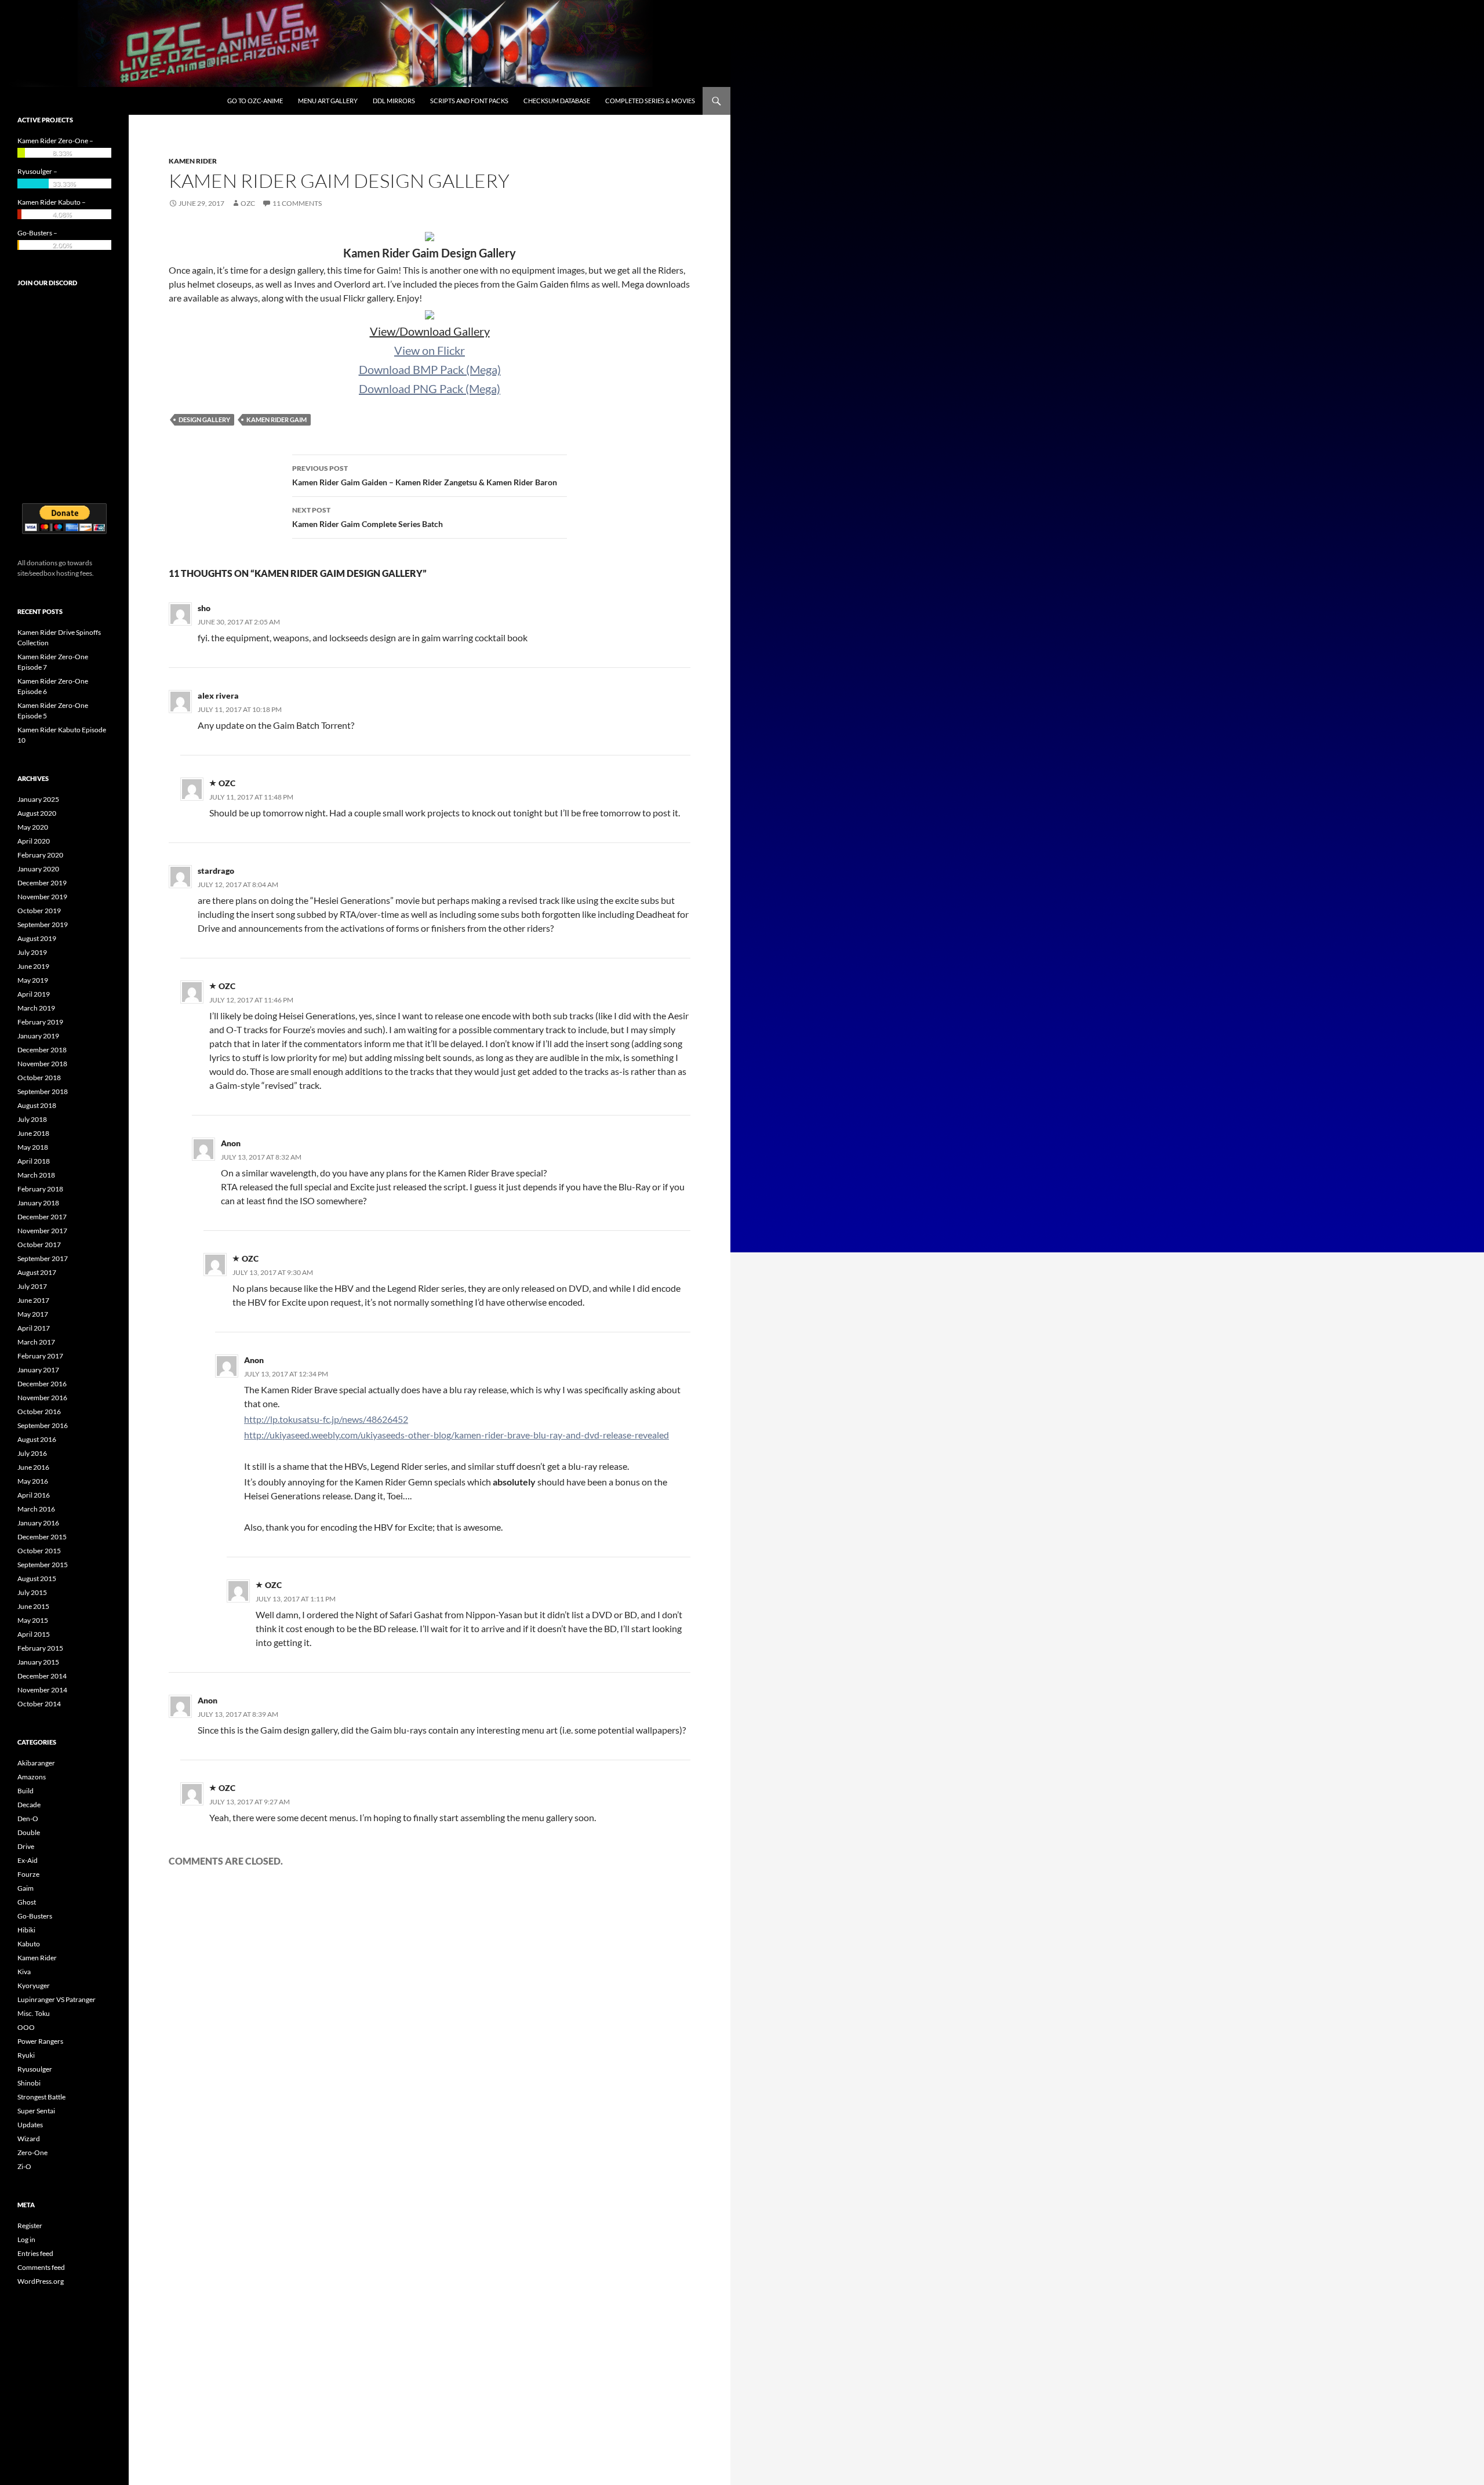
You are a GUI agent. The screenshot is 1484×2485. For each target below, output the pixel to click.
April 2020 (34, 841)
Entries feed (35, 2253)
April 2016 (34, 1495)
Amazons (32, 1777)
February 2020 (40, 855)
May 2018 (33, 1147)
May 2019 (33, 980)
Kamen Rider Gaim (277, 419)
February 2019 (40, 1022)
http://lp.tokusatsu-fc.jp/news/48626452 (326, 1419)
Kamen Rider (193, 161)
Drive (26, 1846)
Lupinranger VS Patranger (57, 1999)
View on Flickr (430, 350)
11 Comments (297, 203)
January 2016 (38, 1523)
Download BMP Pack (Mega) (430, 369)
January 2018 (38, 1203)
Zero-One (32, 2152)
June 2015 (33, 1606)
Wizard (29, 2139)
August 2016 (37, 1439)
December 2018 (42, 1050)
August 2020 (37, 813)
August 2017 (37, 1272)
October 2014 (39, 1704)
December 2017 (42, 1217)
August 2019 (37, 938)
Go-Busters (35, 1916)
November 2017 (42, 1231)
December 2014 (42, 1676)
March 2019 (36, 1008)
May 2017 (33, 1314)
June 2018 (33, 1133)
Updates (30, 2125)
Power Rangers (40, 2041)
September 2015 (43, 1565)
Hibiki (26, 1930)
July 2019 (32, 952)
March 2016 (36, 1509)
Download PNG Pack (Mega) (430, 388)
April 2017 (34, 1328)
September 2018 (43, 1091)
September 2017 (43, 1258)
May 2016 (33, 1481)
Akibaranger (36, 1763)
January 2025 (38, 799)
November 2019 (42, 897)
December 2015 (42, 1537)
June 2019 (33, 966)
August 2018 (37, 1105)
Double (29, 1832)
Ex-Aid (28, 1860)
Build (26, 1791)
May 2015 (33, 1620)
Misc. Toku (34, 2013)
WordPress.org (41, 2281)
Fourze (28, 1874)
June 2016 (33, 1467)
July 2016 (32, 1453)
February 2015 (40, 1648)
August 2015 (37, 1578)
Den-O (28, 1819)
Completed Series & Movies (650, 101)
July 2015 (32, 1592)
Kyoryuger (34, 1986)
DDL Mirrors (394, 101)
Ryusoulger (35, 2069)
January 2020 (38, 869)
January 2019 (38, 1036)
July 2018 (32, 1119)
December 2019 (42, 883)
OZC (248, 203)
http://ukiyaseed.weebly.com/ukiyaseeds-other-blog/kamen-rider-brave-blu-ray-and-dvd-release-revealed (457, 1435)
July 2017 (32, 1286)
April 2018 (34, 1161)
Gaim (26, 1888)
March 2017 (36, 1342)
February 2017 (40, 1356)
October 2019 (39, 911)
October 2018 (39, 1078)
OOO (26, 2027)
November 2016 (42, 1398)
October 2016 (39, 1412)
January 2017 (38, 1370)
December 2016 (42, 1384)
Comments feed (41, 2267)
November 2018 (42, 1064)
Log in (26, 2239)
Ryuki (26, 2055)
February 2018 (40, 1189)
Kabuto (29, 1944)
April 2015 (34, 1634)
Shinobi (29, 2083)
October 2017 (39, 1245)
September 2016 (43, 1425)
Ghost (27, 1902)
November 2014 (42, 1690)
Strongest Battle (41, 2097)
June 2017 (33, 1300)
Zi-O (24, 2166)
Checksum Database (557, 101)
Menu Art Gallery (328, 101)
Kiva (24, 1972)
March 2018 (36, 1175)
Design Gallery (204, 419)
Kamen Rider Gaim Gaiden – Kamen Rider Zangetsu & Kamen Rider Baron (425, 475)
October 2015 (39, 1551)
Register (30, 2226)
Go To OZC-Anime (255, 101)
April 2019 (34, 994)
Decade (29, 1805)
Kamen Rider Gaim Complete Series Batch (368, 517)
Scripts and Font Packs (469, 101)
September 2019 (43, 924)
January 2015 (38, 1662)
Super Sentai (36, 2111)
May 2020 (33, 827)
